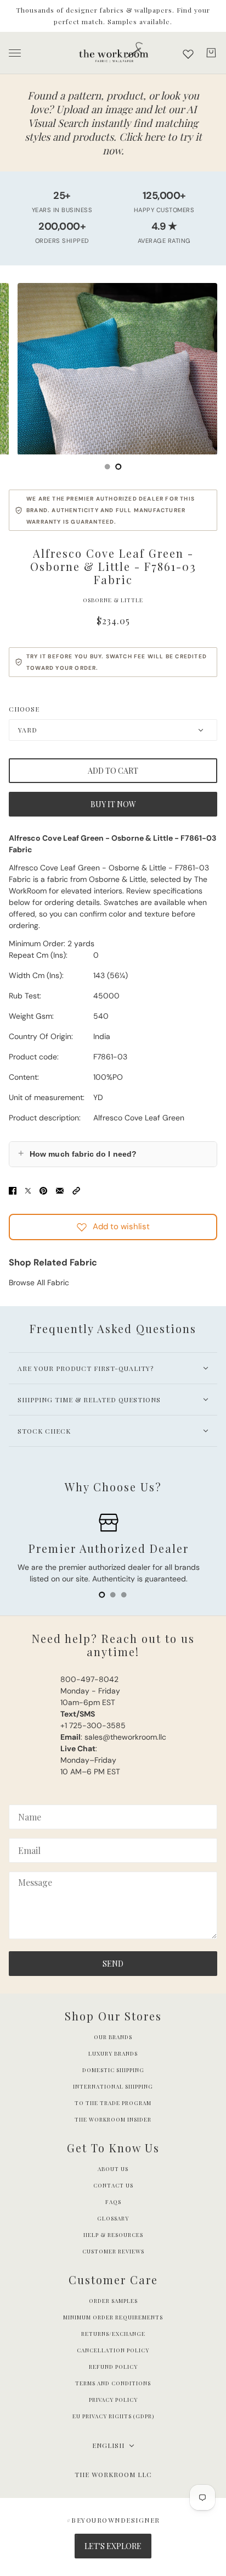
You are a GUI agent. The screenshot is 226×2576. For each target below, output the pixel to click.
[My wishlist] (188, 54)
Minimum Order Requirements (113, 2317)
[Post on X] (28, 1190)
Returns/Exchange (113, 2334)
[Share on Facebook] (13, 1190)
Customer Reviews (113, 2251)
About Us (113, 2169)
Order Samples (113, 2301)
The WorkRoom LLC (113, 2474)
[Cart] (211, 53)
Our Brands (113, 2037)
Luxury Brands (113, 2053)
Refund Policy (113, 2367)
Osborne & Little (113, 600)
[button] (76, 1190)
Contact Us (113, 2185)
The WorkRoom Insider (113, 2119)
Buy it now (113, 804)
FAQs (113, 2202)
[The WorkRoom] (113, 53)
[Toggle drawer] (15, 53)
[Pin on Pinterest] (43, 1190)
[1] (118, 467)
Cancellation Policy (113, 2350)
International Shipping (113, 2086)
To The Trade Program (113, 2103)
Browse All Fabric (39, 1283)
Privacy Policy (113, 2400)
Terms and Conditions (113, 2383)
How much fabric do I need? (77, 1153)
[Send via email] (60, 1190)
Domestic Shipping (113, 2070)
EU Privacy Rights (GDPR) (113, 2416)
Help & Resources (113, 2235)
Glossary (113, 2218)
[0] (108, 467)
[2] (124, 1595)
